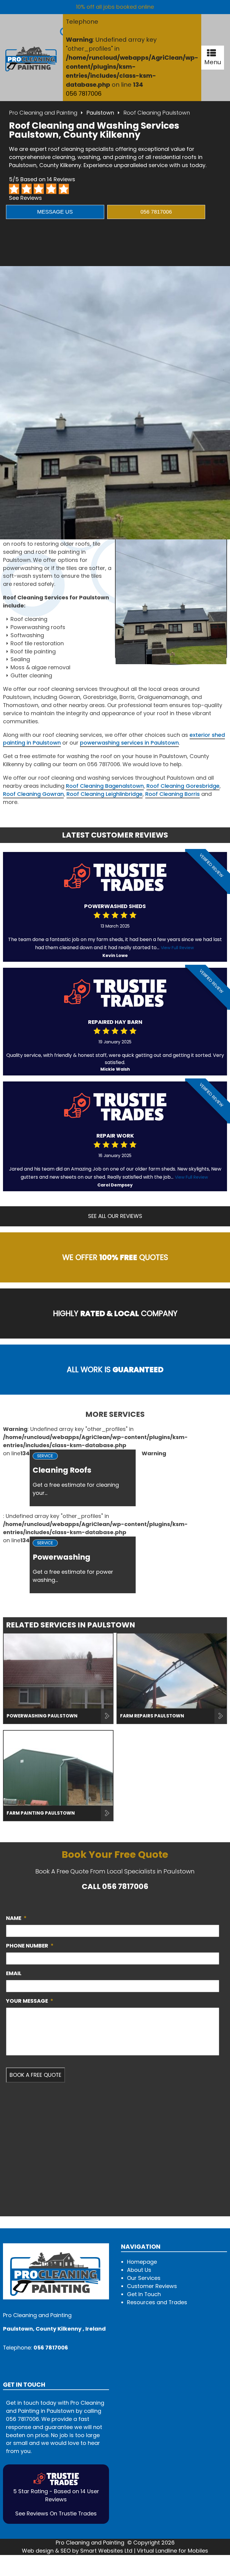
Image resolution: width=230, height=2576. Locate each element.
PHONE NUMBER (30, 1946)
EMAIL (14, 1973)
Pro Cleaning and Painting (43, 113)
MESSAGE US (55, 212)
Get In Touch (144, 2294)
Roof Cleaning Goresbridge (183, 786)
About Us (139, 2270)
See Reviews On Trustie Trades (56, 2513)
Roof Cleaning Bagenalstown (105, 786)
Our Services (144, 2278)
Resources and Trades (157, 2302)
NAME (16, 1918)
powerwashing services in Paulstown (129, 743)
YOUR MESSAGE (30, 2001)
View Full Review (177, 948)
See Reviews (25, 198)
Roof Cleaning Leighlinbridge (105, 794)
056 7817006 (84, 94)
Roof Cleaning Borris (172, 794)
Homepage (142, 2262)
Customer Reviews (152, 2286)
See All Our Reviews (115, 1216)
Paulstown (100, 113)
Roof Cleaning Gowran (33, 794)
